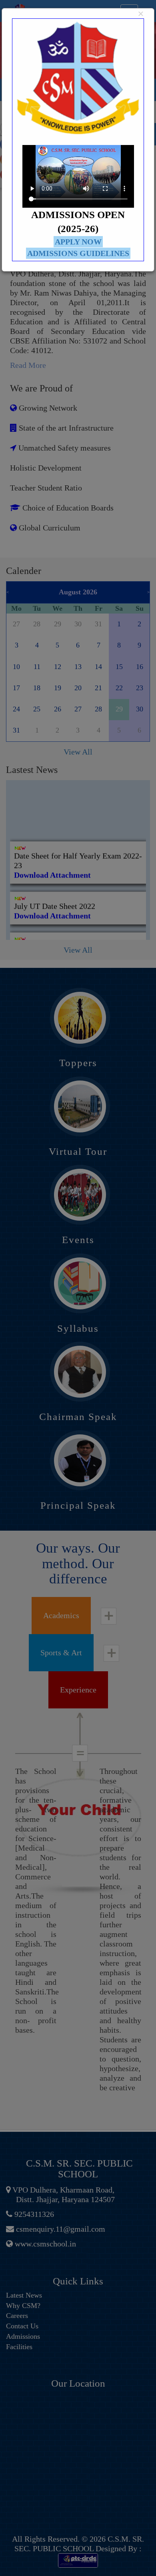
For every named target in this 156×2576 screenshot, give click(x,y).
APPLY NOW (78, 242)
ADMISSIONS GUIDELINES (78, 253)
